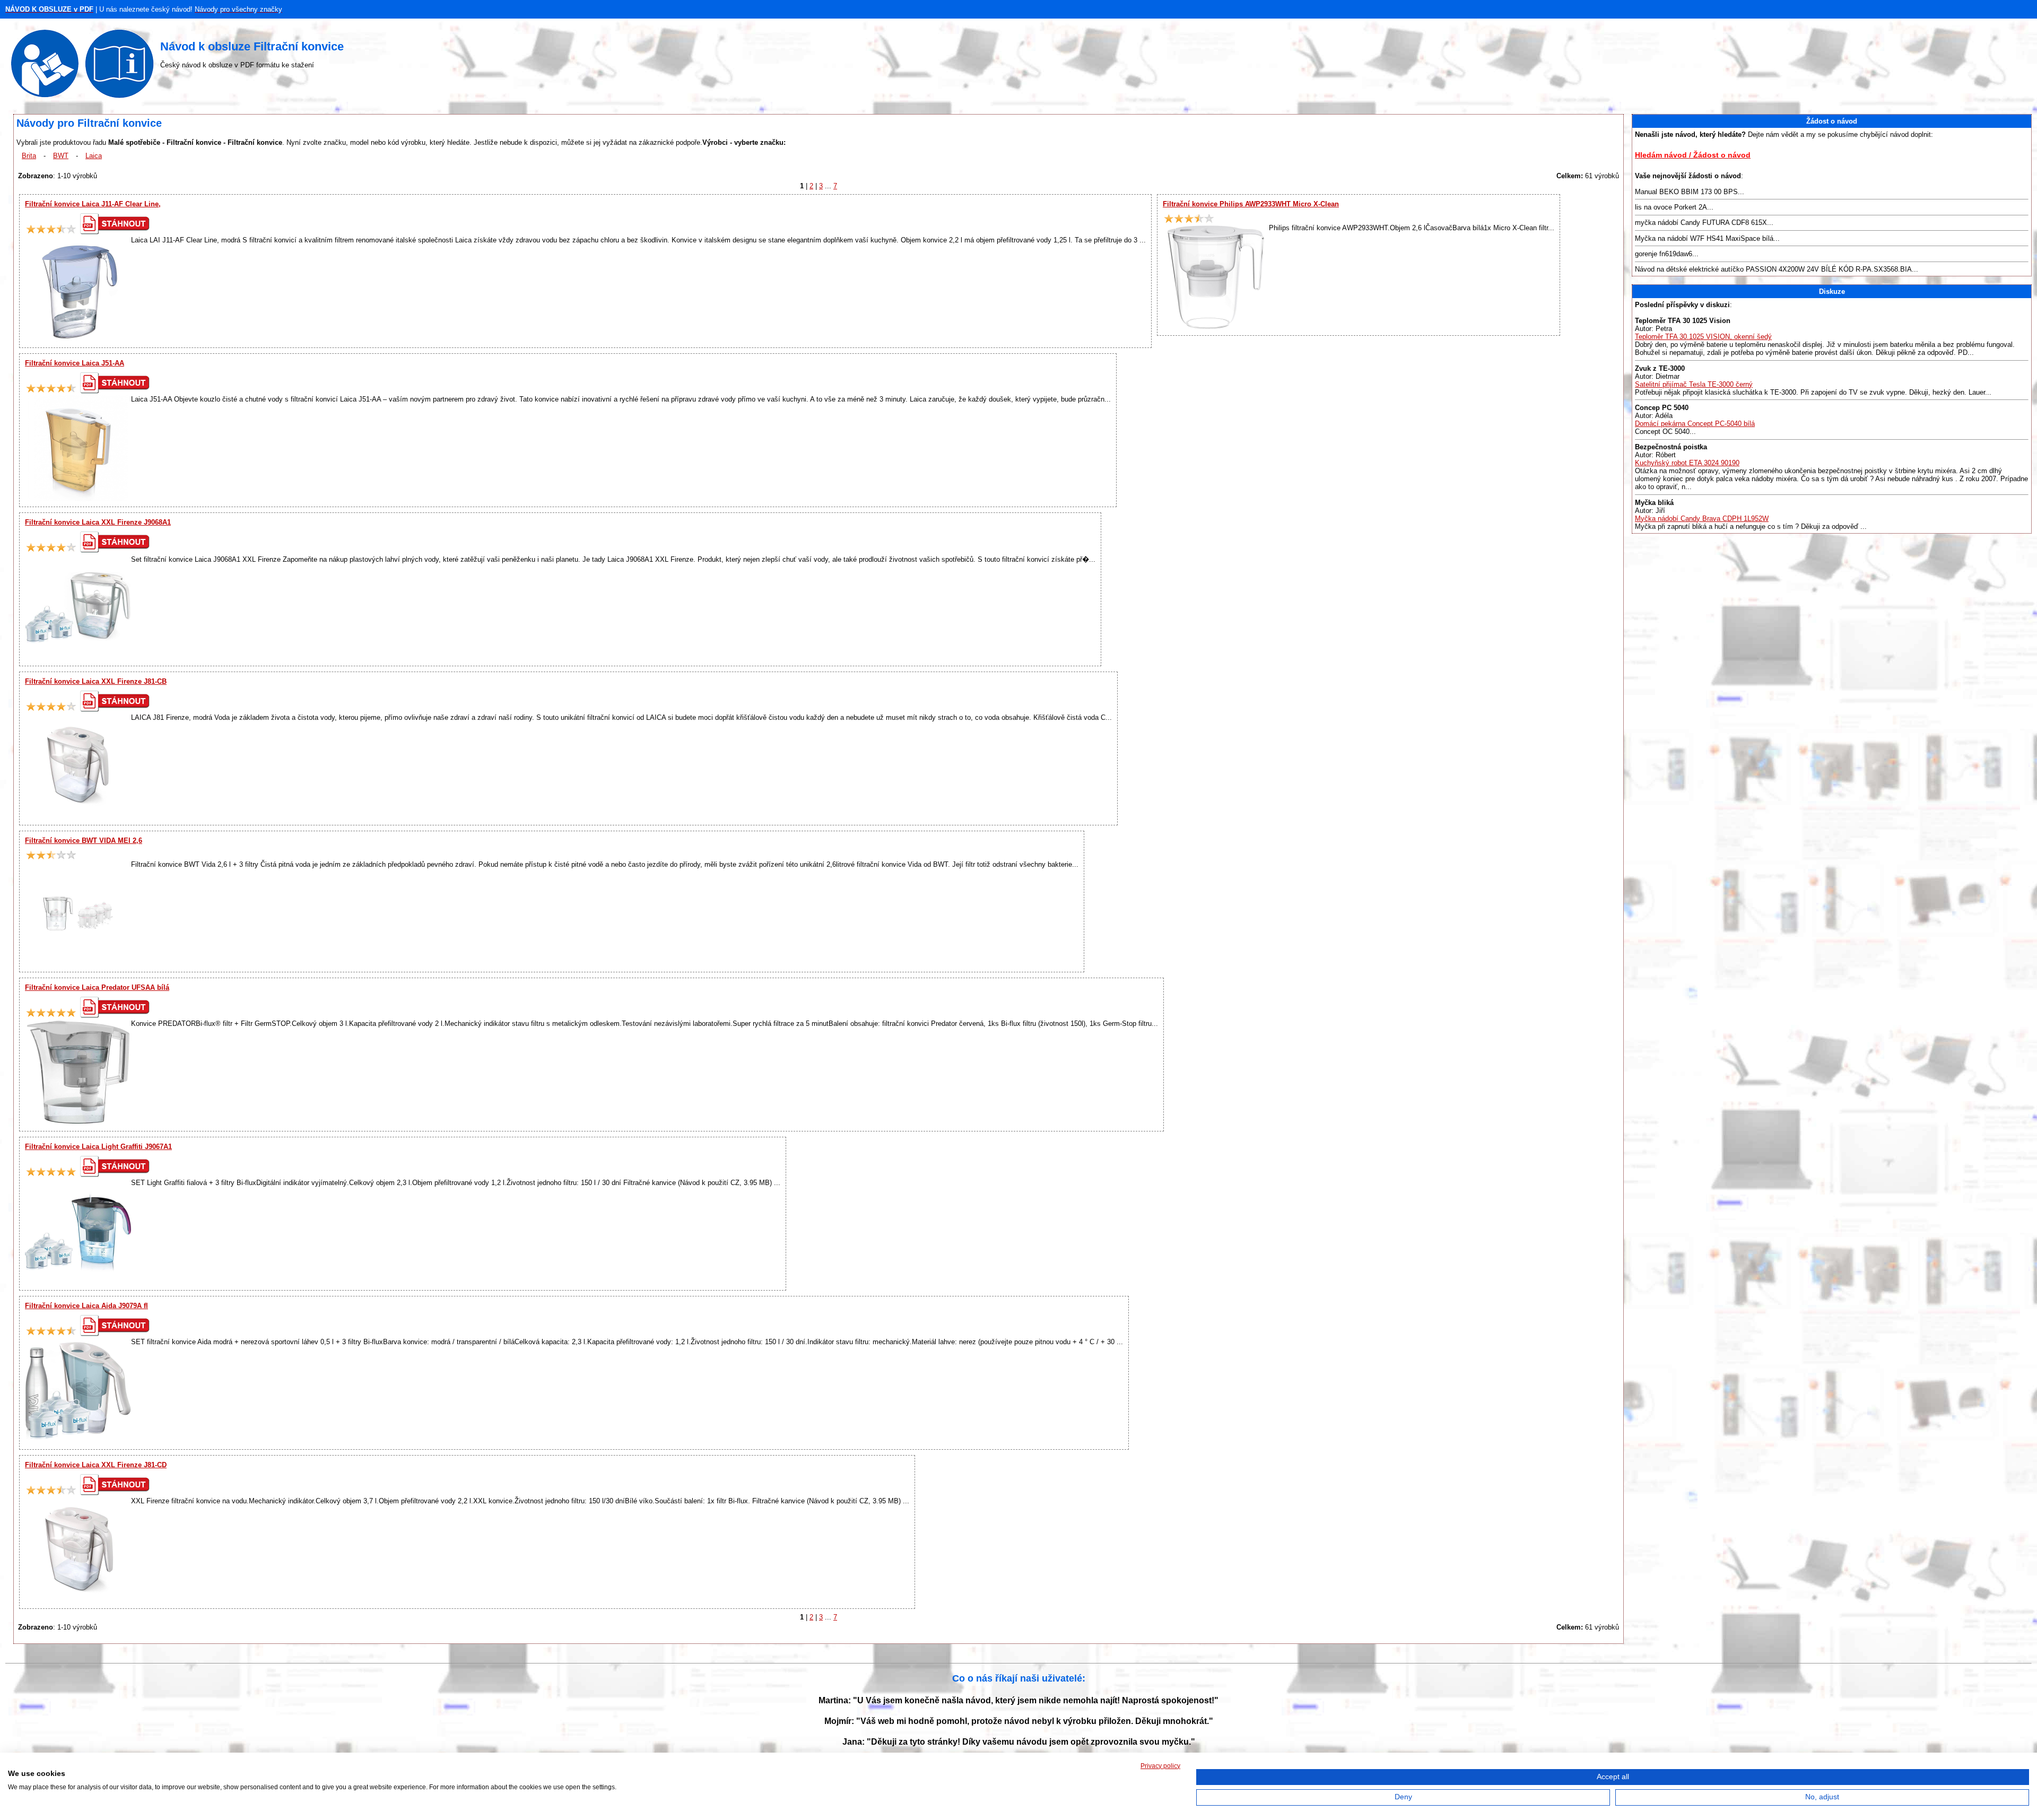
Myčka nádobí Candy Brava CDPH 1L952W (1702, 519)
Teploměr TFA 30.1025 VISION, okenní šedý (1703, 337)
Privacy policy (1160, 1766)
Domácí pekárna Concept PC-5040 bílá (1695, 424)
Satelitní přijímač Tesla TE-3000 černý (1694, 384)
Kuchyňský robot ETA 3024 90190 (1687, 463)
